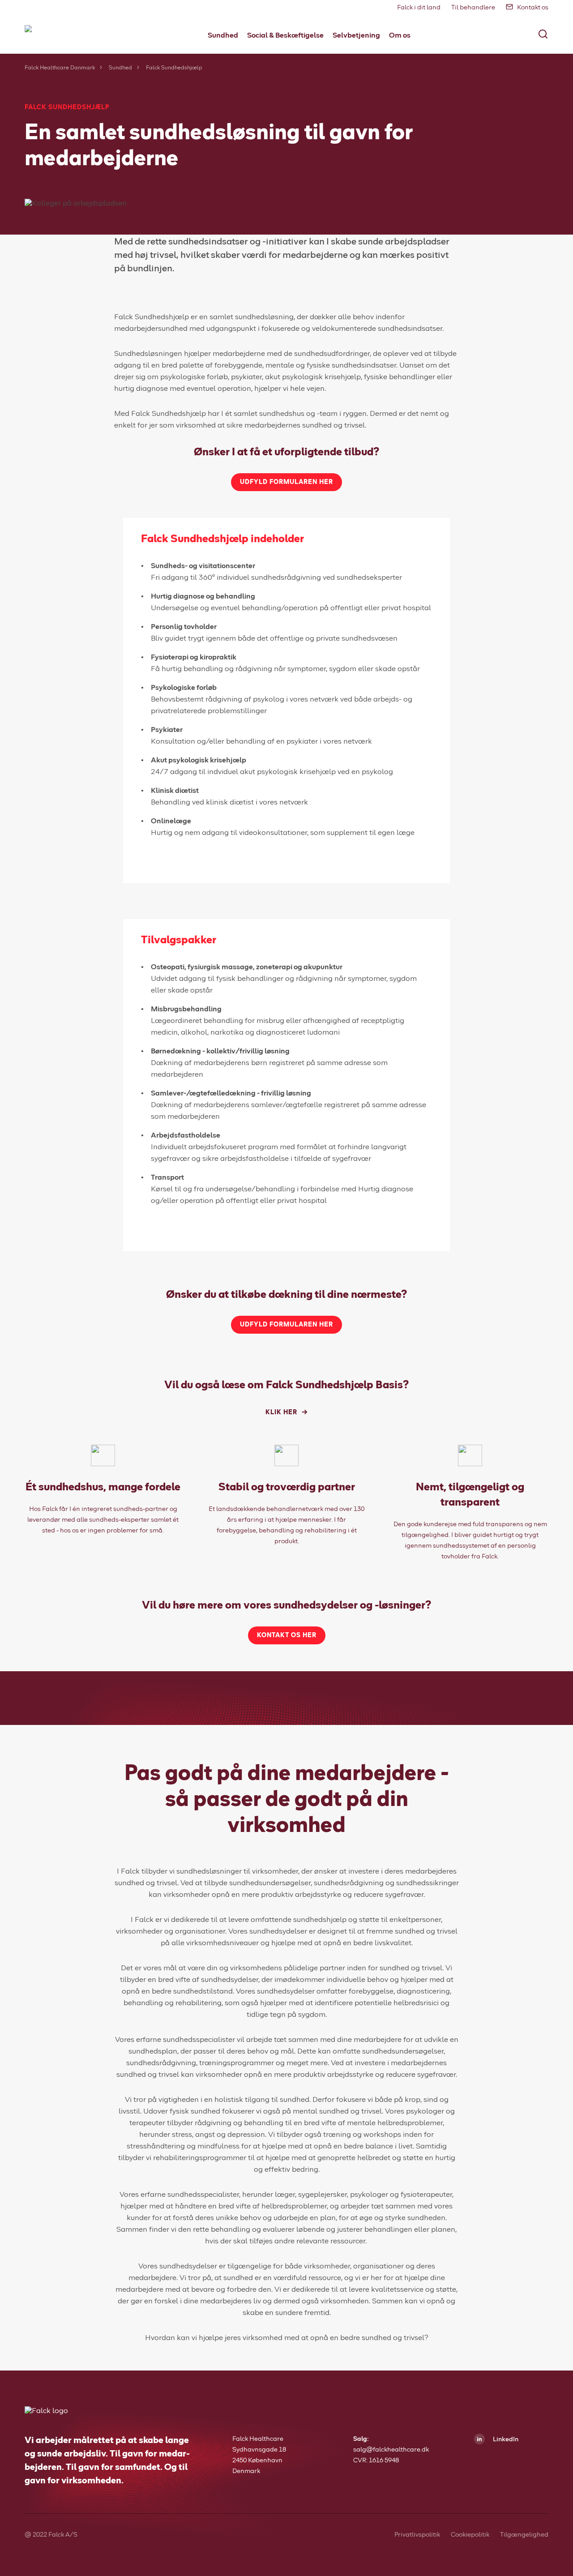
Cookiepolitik (470, 2535)
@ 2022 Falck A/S (51, 2535)
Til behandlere (473, 8)
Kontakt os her (287, 1635)
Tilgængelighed (524, 2535)
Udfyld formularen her (286, 482)
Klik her (281, 1412)
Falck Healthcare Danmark (60, 68)
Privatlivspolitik (417, 2535)
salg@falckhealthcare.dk (391, 2450)
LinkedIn (505, 2439)
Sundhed (120, 68)
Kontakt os (533, 8)
